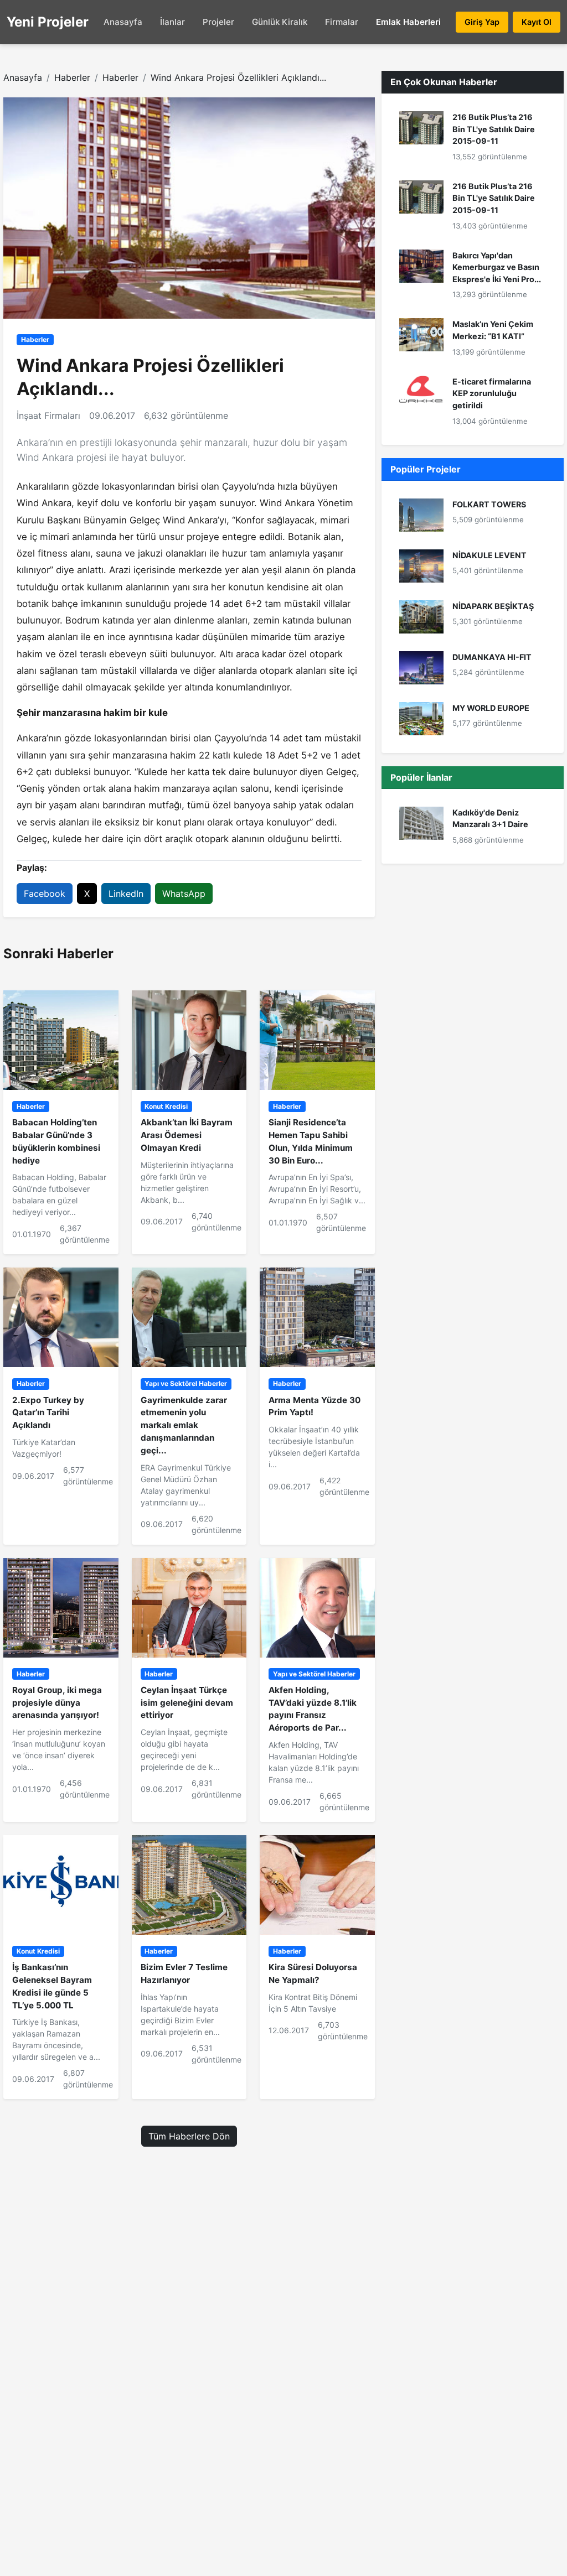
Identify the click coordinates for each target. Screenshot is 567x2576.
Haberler (72, 77)
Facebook (45, 894)
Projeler (218, 22)
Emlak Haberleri (408, 22)
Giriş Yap (482, 22)
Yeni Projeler (48, 22)
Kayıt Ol (537, 22)
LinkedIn (126, 894)
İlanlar (172, 22)
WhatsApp (184, 894)
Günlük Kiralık (280, 22)
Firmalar (342, 22)
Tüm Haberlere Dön (189, 2136)
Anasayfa (123, 22)
